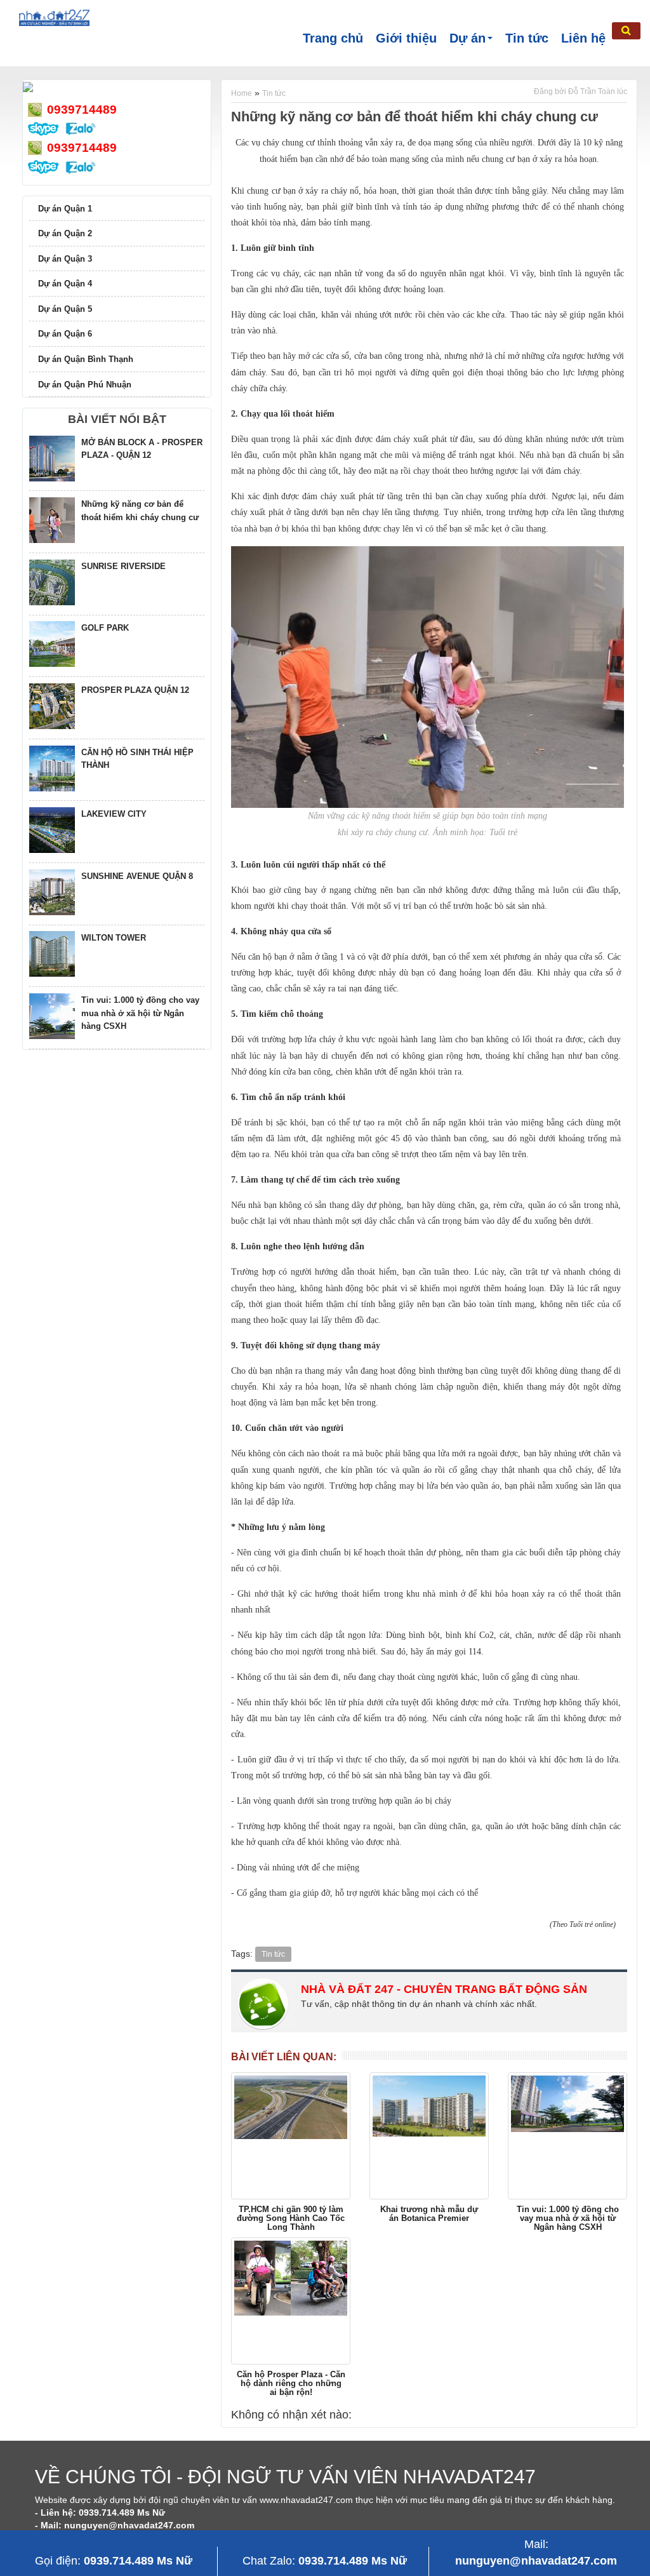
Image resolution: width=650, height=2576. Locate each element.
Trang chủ (333, 38)
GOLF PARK (105, 628)
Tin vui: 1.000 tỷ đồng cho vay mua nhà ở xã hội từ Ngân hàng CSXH (140, 1013)
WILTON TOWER (114, 938)
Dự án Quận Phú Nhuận (85, 385)
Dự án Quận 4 (65, 284)
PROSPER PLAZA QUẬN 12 (135, 690)
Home (242, 93)
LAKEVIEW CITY (114, 814)
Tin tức (527, 38)
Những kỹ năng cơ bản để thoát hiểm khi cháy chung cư (415, 117)
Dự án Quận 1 (65, 209)
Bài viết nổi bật (117, 419)
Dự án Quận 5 (65, 309)
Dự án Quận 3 (65, 259)
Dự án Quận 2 (65, 233)
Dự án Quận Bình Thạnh (86, 359)
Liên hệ (583, 38)
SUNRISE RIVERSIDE (123, 566)
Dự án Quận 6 (65, 334)
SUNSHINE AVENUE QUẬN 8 (137, 876)
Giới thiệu (406, 38)
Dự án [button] (468, 38)
